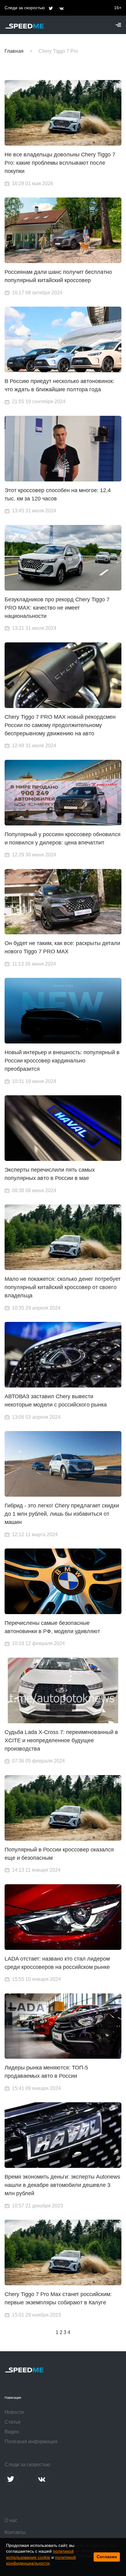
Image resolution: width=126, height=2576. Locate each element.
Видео (12, 2432)
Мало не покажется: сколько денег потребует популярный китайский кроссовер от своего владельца (63, 1287)
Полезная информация (31, 2442)
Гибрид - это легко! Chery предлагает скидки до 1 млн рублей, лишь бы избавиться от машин (62, 1514)
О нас (11, 2520)
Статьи (13, 2422)
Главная (14, 51)
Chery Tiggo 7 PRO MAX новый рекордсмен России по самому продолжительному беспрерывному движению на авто (60, 725)
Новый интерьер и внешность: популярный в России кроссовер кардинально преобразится (62, 1061)
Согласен (107, 2557)
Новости (14, 2412)
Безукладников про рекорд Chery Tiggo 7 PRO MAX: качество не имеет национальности (57, 608)
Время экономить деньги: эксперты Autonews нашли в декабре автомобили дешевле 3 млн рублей (62, 2185)
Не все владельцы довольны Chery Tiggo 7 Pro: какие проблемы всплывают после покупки (60, 163)
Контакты (15, 2532)
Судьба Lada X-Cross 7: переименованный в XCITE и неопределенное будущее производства (61, 1740)
